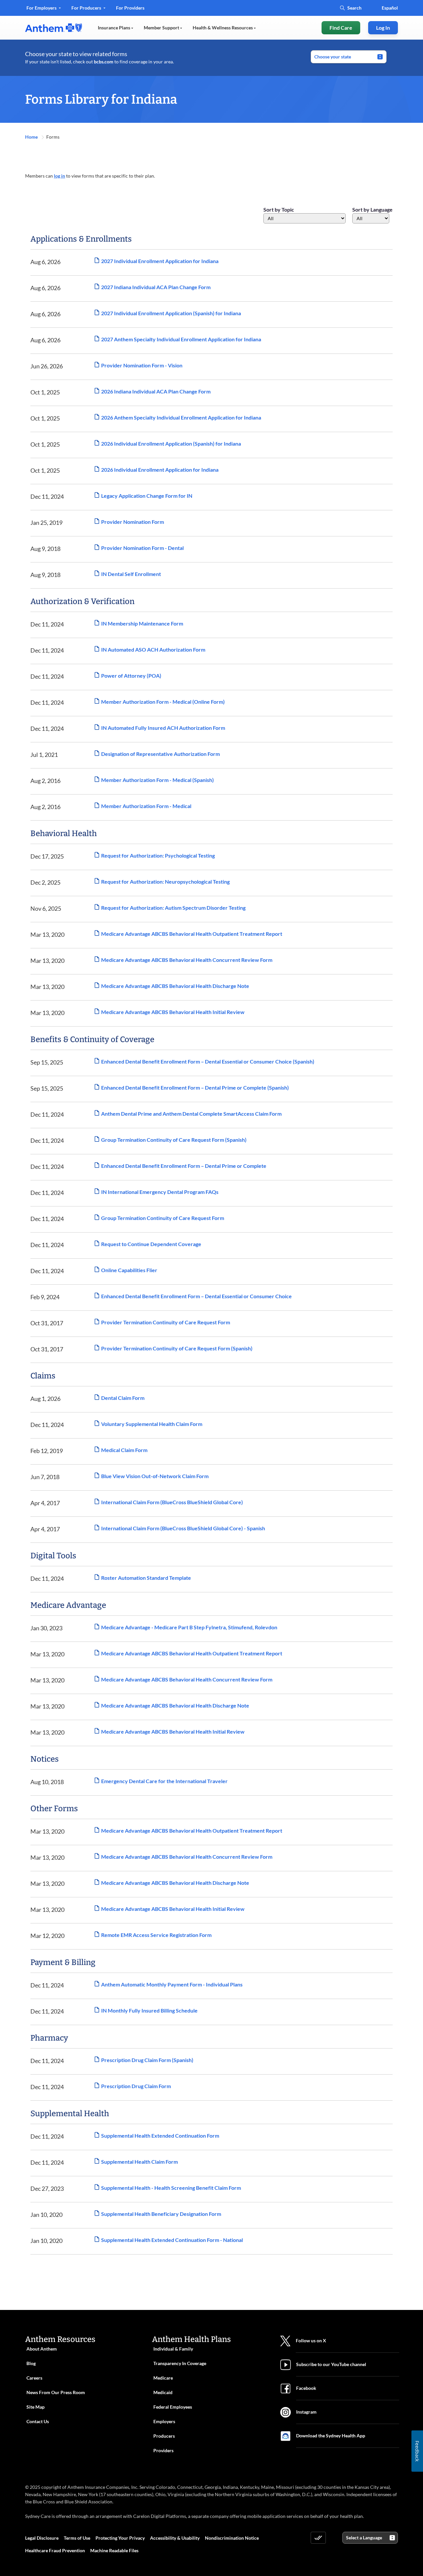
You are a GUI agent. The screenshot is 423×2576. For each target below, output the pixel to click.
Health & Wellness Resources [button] (223, 28)
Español (390, 8)
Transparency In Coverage (180, 2363)
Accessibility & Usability (175, 2538)
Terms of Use (77, 2538)
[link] (54, 28)
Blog (31, 2363)
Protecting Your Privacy (120, 2538)
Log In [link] (383, 28)
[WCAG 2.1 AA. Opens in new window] (318, 2538)
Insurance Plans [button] (115, 28)
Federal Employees (173, 2407)
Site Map (36, 2407)
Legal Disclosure (42, 2538)
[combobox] (305, 218)
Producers (164, 2436)
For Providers (130, 10)
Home (32, 137)
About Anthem (42, 2349)
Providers (163, 2450)
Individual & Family (173, 2349)
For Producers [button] (87, 8)
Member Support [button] (162, 28)
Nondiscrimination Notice (232, 2538)
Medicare (163, 2378)
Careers (34, 2378)
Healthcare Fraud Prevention (55, 2550)
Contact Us (38, 2421)
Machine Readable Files (114, 2550)
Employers (164, 2421)
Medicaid (163, 2392)
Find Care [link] (341, 28)
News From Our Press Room (56, 2392)
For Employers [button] (42, 8)
